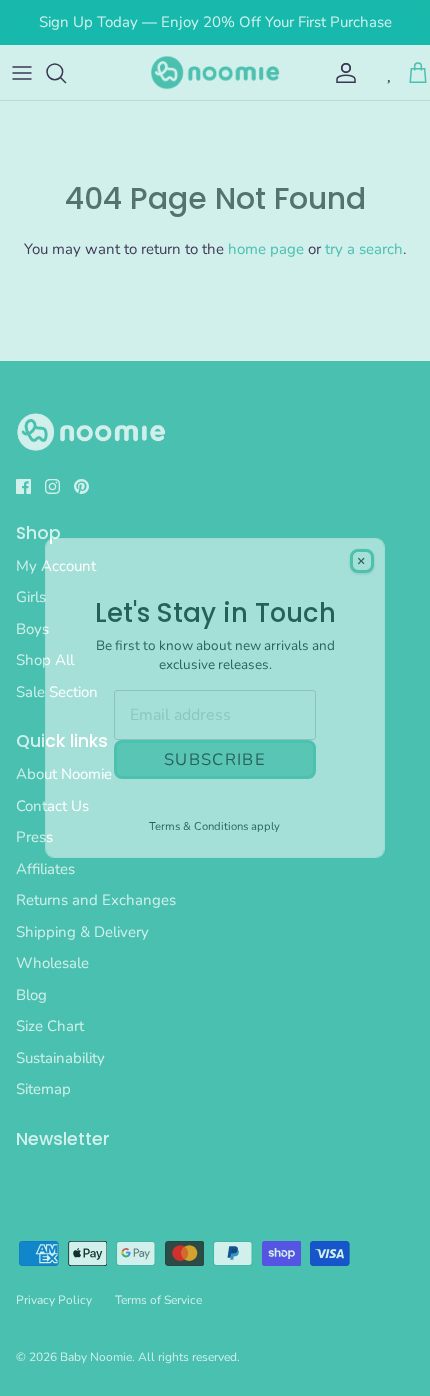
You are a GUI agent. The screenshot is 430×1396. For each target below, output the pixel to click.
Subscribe (215, 759)
